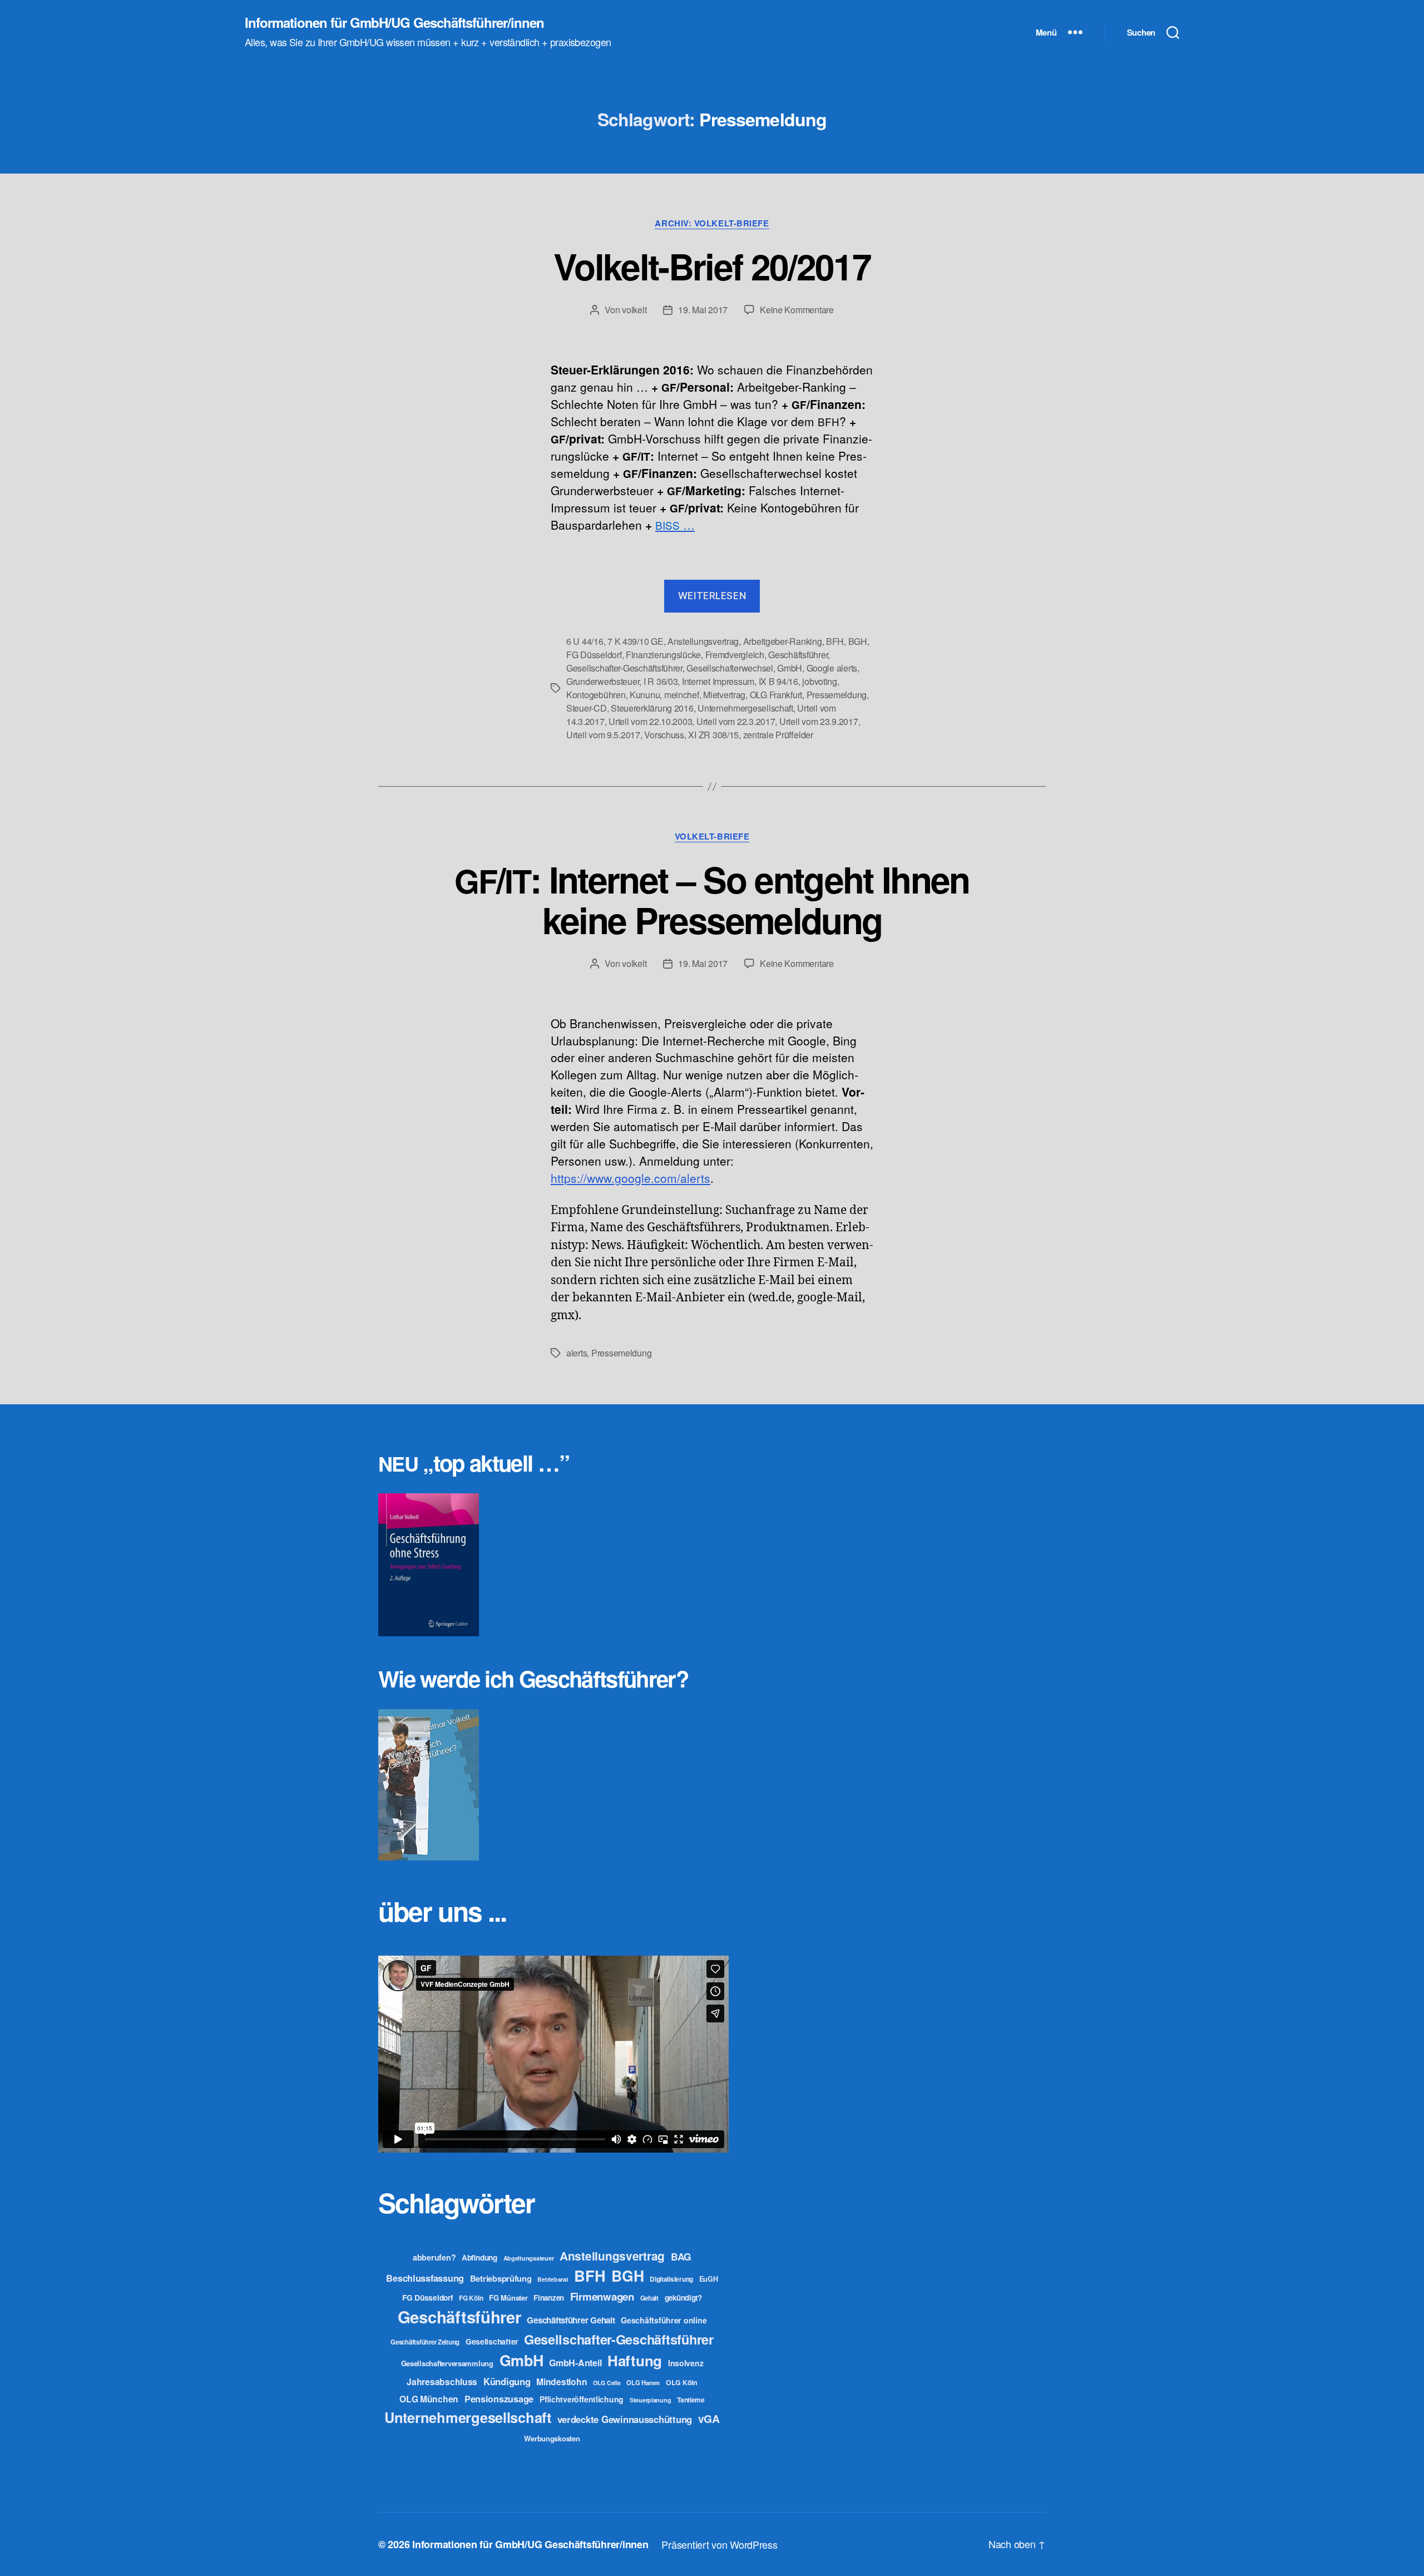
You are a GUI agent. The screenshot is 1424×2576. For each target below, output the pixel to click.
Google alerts (832, 668)
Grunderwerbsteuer (603, 681)
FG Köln (471, 2298)
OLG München (429, 2399)
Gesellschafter (492, 2341)
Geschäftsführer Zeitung (425, 2342)
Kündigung (507, 2381)
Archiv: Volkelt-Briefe (712, 224)
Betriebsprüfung (501, 2278)
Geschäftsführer (798, 655)
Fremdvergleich (735, 655)
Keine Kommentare (797, 310)
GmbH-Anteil (575, 2363)
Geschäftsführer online (664, 2320)
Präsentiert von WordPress (719, 2544)
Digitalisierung (671, 2279)
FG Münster (508, 2298)
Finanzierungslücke (663, 655)
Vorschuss (664, 735)
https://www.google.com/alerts (631, 1178)
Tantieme (691, 2400)
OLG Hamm (643, 2382)
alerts (577, 1353)
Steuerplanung (651, 2400)
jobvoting (820, 681)
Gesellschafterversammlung (447, 2363)
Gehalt (649, 2298)
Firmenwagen (602, 2296)
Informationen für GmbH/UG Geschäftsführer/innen (394, 22)
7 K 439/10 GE (636, 641)
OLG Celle (607, 2383)
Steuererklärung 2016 (652, 708)
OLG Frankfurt (776, 695)
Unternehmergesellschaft (745, 708)
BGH (858, 641)
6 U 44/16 (585, 641)
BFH (835, 641)
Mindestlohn (562, 2382)
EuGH (709, 2279)
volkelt (634, 310)
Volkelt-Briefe (712, 837)
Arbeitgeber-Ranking (783, 641)
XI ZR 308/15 (713, 735)
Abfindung (479, 2257)
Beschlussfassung (425, 2278)
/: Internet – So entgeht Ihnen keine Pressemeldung (712, 899)
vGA (709, 2419)
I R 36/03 (661, 681)
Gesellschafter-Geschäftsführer (624, 668)
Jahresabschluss (442, 2382)
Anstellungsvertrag (703, 641)
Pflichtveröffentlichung (582, 2399)
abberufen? (434, 2257)
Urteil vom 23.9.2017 (819, 721)
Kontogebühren (596, 695)
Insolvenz (686, 2363)
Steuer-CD (587, 708)
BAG (681, 2256)
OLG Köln (682, 2382)
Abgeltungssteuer (529, 2258)
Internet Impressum (718, 681)
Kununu (645, 695)
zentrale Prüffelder (778, 735)
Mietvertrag (724, 695)
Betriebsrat (553, 2279)
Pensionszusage (499, 2399)
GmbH (790, 668)
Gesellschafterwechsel (730, 668)
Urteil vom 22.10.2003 (650, 721)
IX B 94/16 (778, 681)
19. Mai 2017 (703, 310)
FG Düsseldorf (594, 655)
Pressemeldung (837, 695)
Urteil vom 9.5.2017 (603, 735)
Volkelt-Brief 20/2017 (712, 266)
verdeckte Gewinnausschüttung (625, 2419)
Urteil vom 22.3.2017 (736, 721)
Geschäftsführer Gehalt (571, 2320)
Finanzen (549, 2298)
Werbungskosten (552, 2438)
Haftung (635, 2360)
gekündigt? (683, 2298)
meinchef (682, 695)
